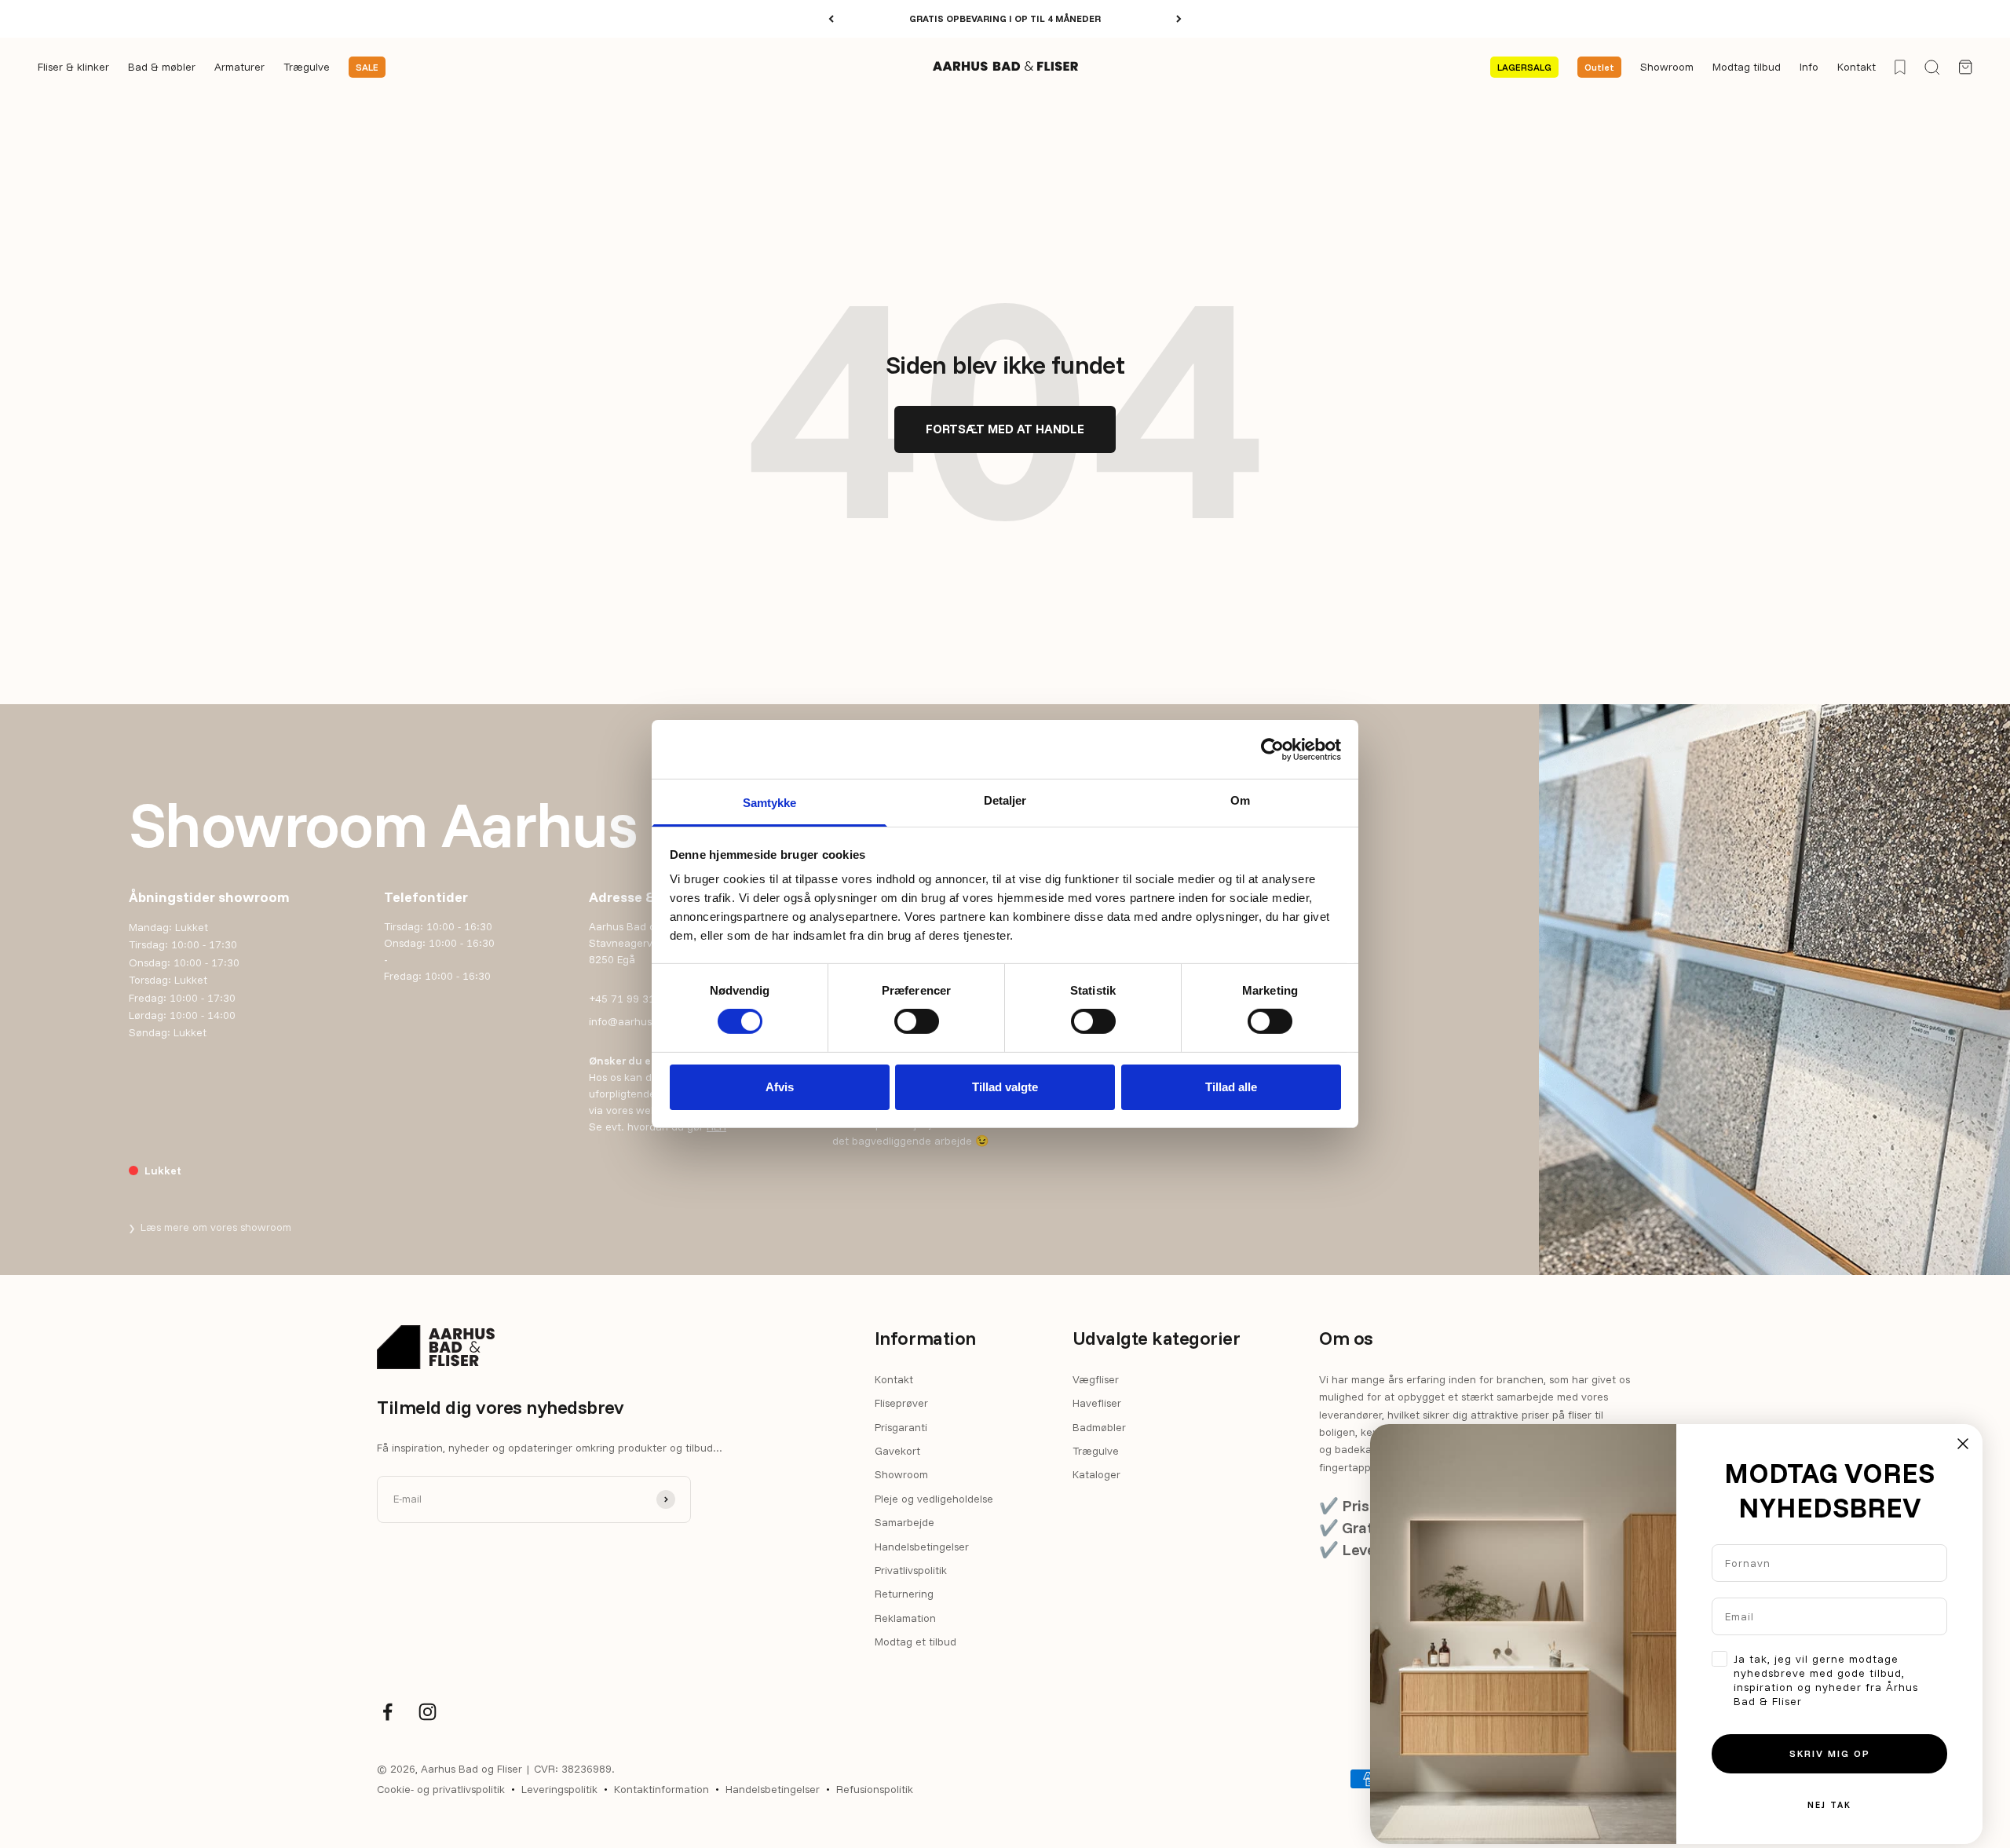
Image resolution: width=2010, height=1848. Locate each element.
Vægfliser (1096, 1379)
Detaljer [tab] (1005, 800)
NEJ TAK (1829, 1805)
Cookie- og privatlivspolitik (441, 1789)
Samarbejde (904, 1522)
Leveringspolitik (559, 1789)
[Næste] (1179, 19)
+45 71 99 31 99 (630, 999)
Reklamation (905, 1618)
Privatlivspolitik (911, 1570)
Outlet (1599, 67)
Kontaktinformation (661, 1789)
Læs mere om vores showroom (210, 1227)
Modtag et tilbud (915, 1642)
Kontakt (1857, 68)
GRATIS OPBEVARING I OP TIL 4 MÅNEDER (1005, 18)
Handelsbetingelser (922, 1547)
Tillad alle (1231, 1087)
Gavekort (897, 1451)
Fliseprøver (901, 1403)
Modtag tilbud (1747, 68)
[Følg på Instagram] (428, 1712)
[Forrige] (831, 19)
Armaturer (239, 68)
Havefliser (1097, 1403)
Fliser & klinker (73, 68)
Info (1809, 68)
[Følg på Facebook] (387, 1712)
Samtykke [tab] (770, 803)
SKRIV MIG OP (1830, 1753)
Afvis (780, 1087)
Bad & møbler (162, 68)
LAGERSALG (1524, 67)
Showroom (1667, 68)
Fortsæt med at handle (1005, 429)
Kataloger (1096, 1474)
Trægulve (307, 68)
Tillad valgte (1005, 1087)
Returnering (904, 1594)
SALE (367, 67)
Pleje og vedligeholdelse (934, 1499)
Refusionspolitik (875, 1789)
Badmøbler (1099, 1427)
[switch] (917, 1021)
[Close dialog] (1963, 1444)
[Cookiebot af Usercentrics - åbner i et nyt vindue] (1272, 749)
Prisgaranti (901, 1427)
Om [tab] (1240, 800)
